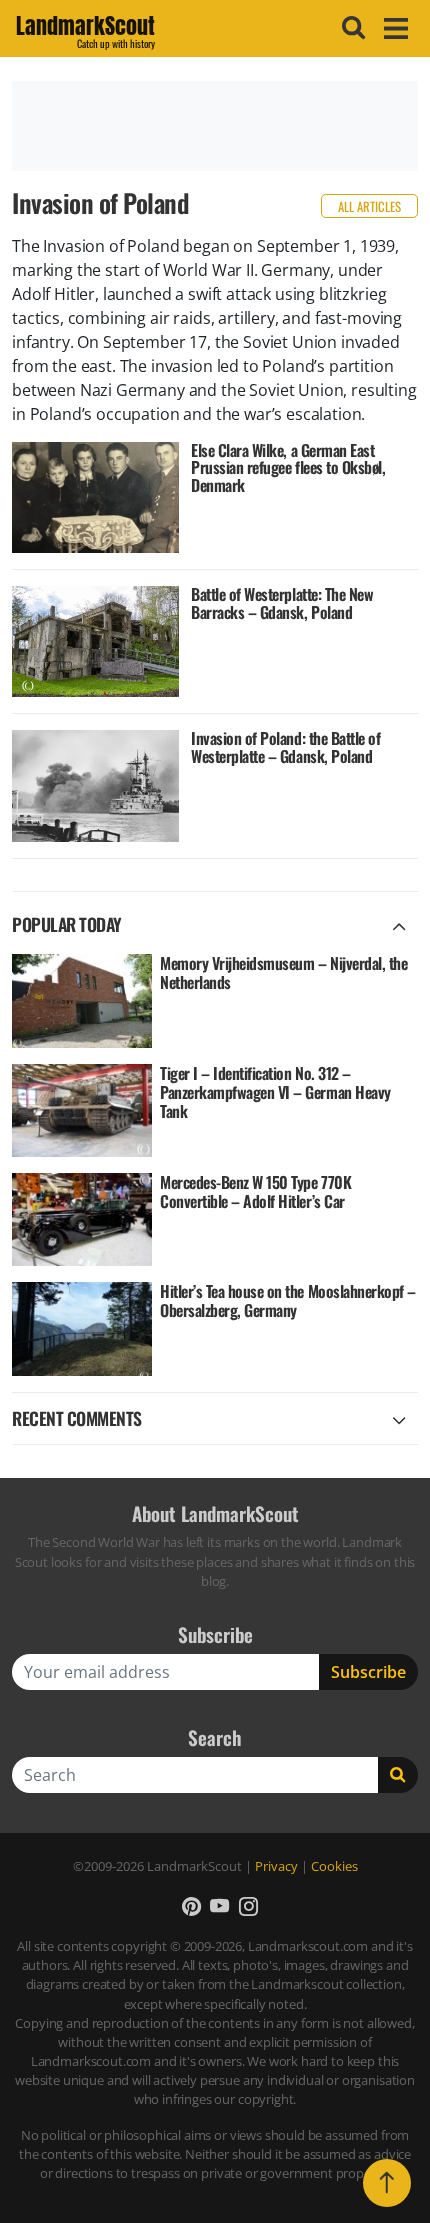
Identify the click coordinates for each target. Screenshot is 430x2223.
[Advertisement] (215, 126)
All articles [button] (369, 206)
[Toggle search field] (351, 28)
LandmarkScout (85, 29)
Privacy (276, 1866)
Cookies (334, 1866)
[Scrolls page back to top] (387, 2183)
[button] (191, 1905)
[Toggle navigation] (393, 28)
